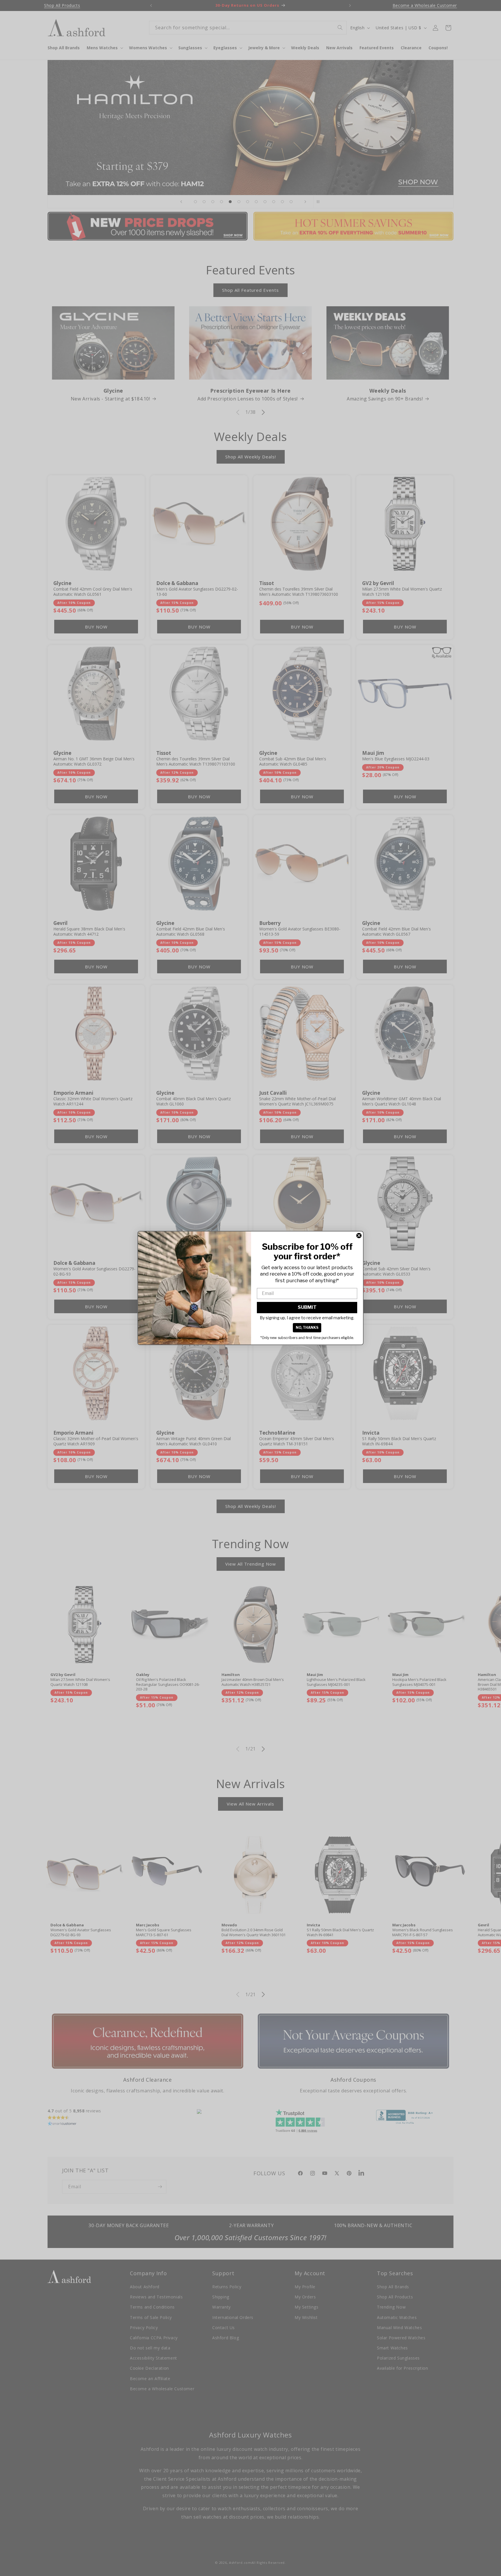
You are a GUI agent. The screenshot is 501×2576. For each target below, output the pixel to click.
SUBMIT (307, 1307)
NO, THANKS (307, 1328)
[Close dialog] (359, 1236)
